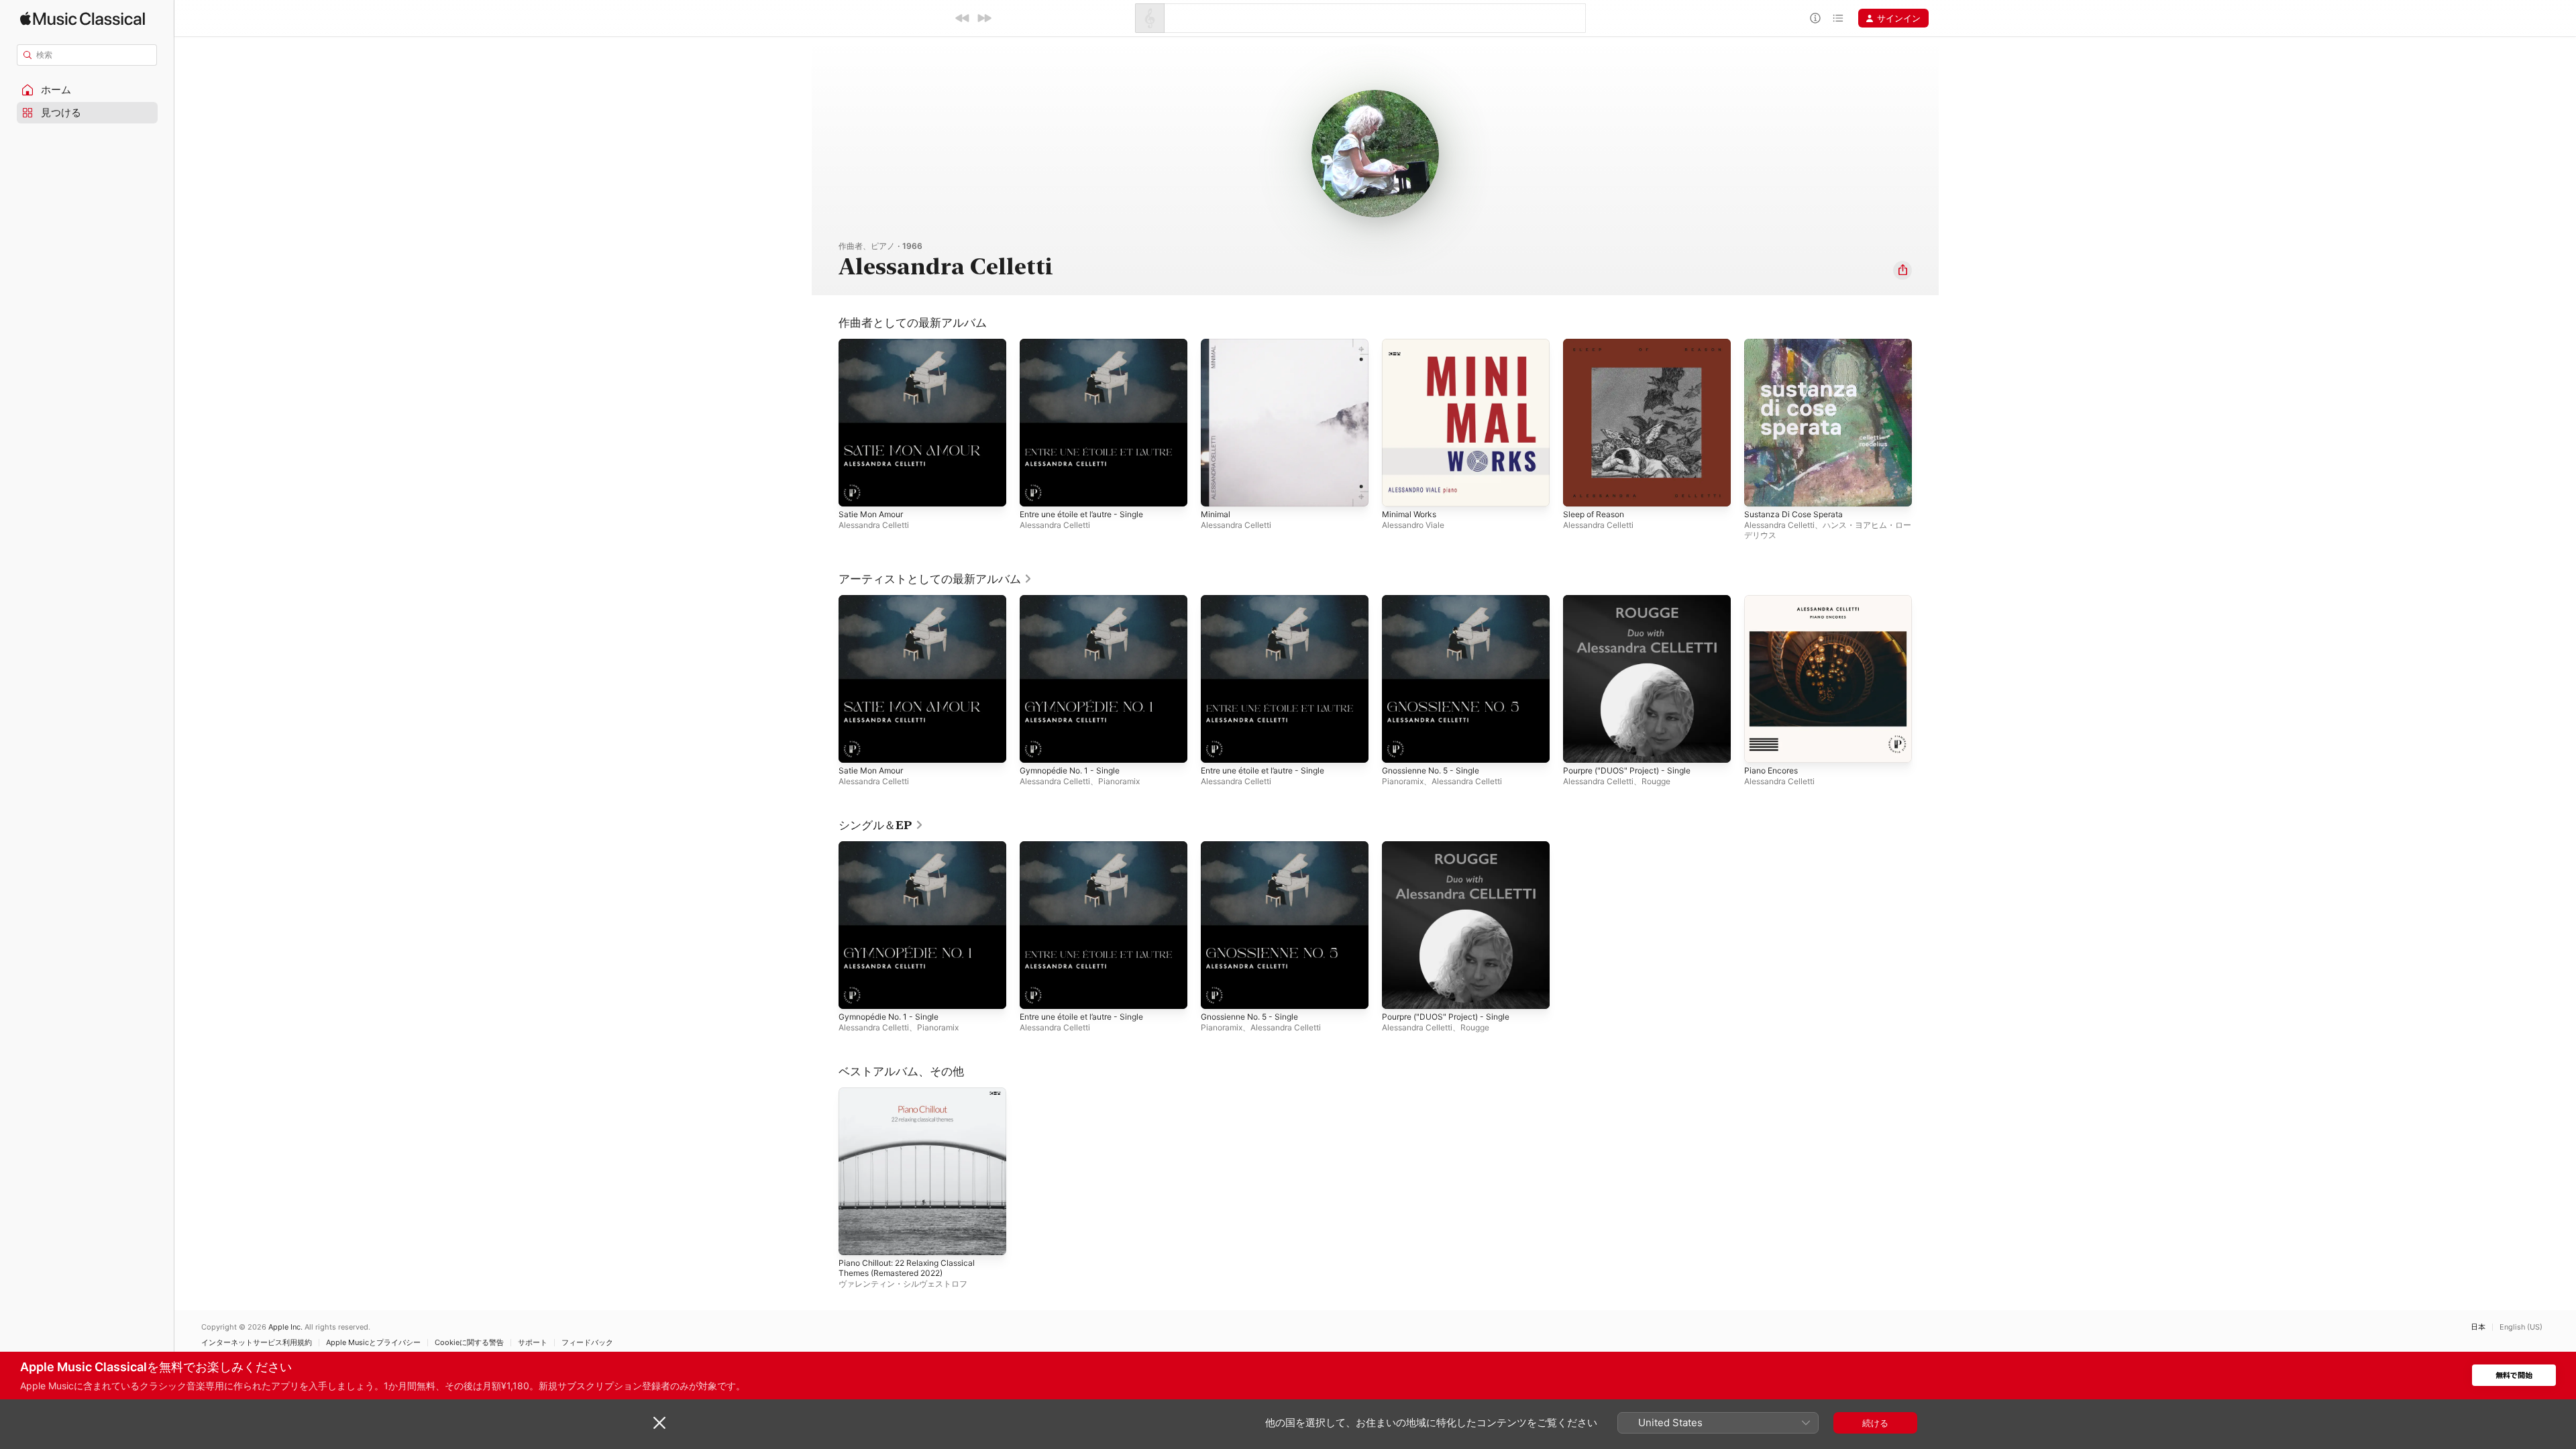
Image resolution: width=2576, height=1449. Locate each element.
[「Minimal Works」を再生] (1399, 490)
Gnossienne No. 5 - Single (1437, 600)
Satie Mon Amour (875, 344)
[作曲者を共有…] (1902, 270)
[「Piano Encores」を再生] (1761, 746)
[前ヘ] (963, 18)
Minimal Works (1412, 344)
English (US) (2521, 1327)
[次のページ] (1925, 679)
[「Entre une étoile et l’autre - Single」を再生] (1036, 490)
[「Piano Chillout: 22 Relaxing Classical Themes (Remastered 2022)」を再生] (855, 1238)
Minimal (1217, 344)
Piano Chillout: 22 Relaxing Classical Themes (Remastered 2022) (913, 1098)
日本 (2478, 1327)
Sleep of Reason (1597, 344)
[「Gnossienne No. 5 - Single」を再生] (1399, 746)
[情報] (1815, 18)
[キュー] (1838, 18)
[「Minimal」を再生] (1218, 490)
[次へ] (984, 18)
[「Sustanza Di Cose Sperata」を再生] (1761, 490)
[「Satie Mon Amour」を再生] (855, 490)
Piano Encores (1774, 600)
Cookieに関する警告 (469, 1343)
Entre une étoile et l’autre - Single (1090, 344)
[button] (87, 90)
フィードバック (587, 1343)
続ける (1875, 1423)
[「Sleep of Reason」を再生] (1580, 490)
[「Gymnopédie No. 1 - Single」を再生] (1036, 746)
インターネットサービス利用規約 (257, 1343)
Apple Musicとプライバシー (373, 1343)
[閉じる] (659, 1423)
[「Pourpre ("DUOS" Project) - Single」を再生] (1580, 746)
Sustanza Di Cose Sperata (1798, 344)
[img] (83, 18)
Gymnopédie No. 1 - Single (1076, 600)
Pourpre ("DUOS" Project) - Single (1634, 600)
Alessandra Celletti (874, 525)
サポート (533, 1343)
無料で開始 (2514, 1376)
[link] (935, 579)
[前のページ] (825, 679)
